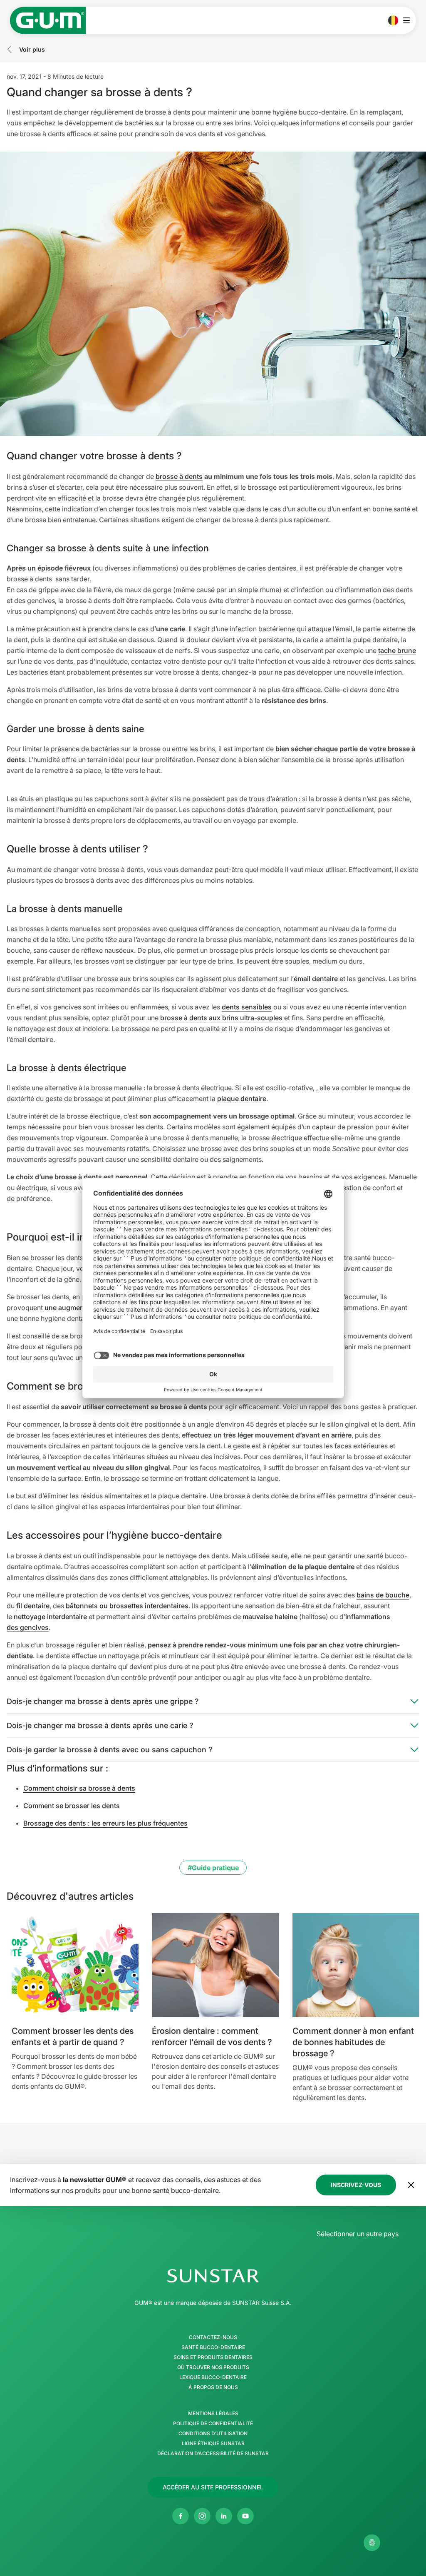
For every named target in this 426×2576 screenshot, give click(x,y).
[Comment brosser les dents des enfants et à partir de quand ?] (75, 1965)
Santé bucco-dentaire (213, 2347)
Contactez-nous (213, 2337)
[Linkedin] (224, 2516)
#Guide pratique (213, 1868)
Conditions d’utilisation (213, 2434)
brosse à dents (179, 476)
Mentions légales (213, 2414)
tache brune (397, 650)
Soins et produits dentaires (213, 2357)
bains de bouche (383, 1595)
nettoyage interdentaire (50, 1617)
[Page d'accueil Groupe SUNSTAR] (213, 2276)
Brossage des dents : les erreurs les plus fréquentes (105, 1823)
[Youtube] (245, 2516)
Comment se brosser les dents (72, 1806)
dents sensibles (247, 1007)
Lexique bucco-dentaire (213, 2377)
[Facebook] (181, 2516)
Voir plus (32, 49)
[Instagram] (202, 2516)
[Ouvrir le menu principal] (409, 20)
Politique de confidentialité (213, 2424)
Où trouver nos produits (213, 2367)
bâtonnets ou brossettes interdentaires (127, 1606)
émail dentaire (316, 979)
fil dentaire (33, 1606)
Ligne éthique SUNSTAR (213, 2444)
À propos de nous (213, 2387)
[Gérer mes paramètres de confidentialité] (372, 2543)
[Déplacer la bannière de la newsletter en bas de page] (411, 2185)
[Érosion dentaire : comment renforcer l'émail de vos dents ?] (215, 1965)
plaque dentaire (242, 1099)
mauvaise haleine (270, 1617)
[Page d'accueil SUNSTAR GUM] (48, 20)
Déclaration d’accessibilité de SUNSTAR (213, 2454)
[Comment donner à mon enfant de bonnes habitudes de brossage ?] (356, 1965)
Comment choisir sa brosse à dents (79, 1788)
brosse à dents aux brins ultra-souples (221, 1018)
